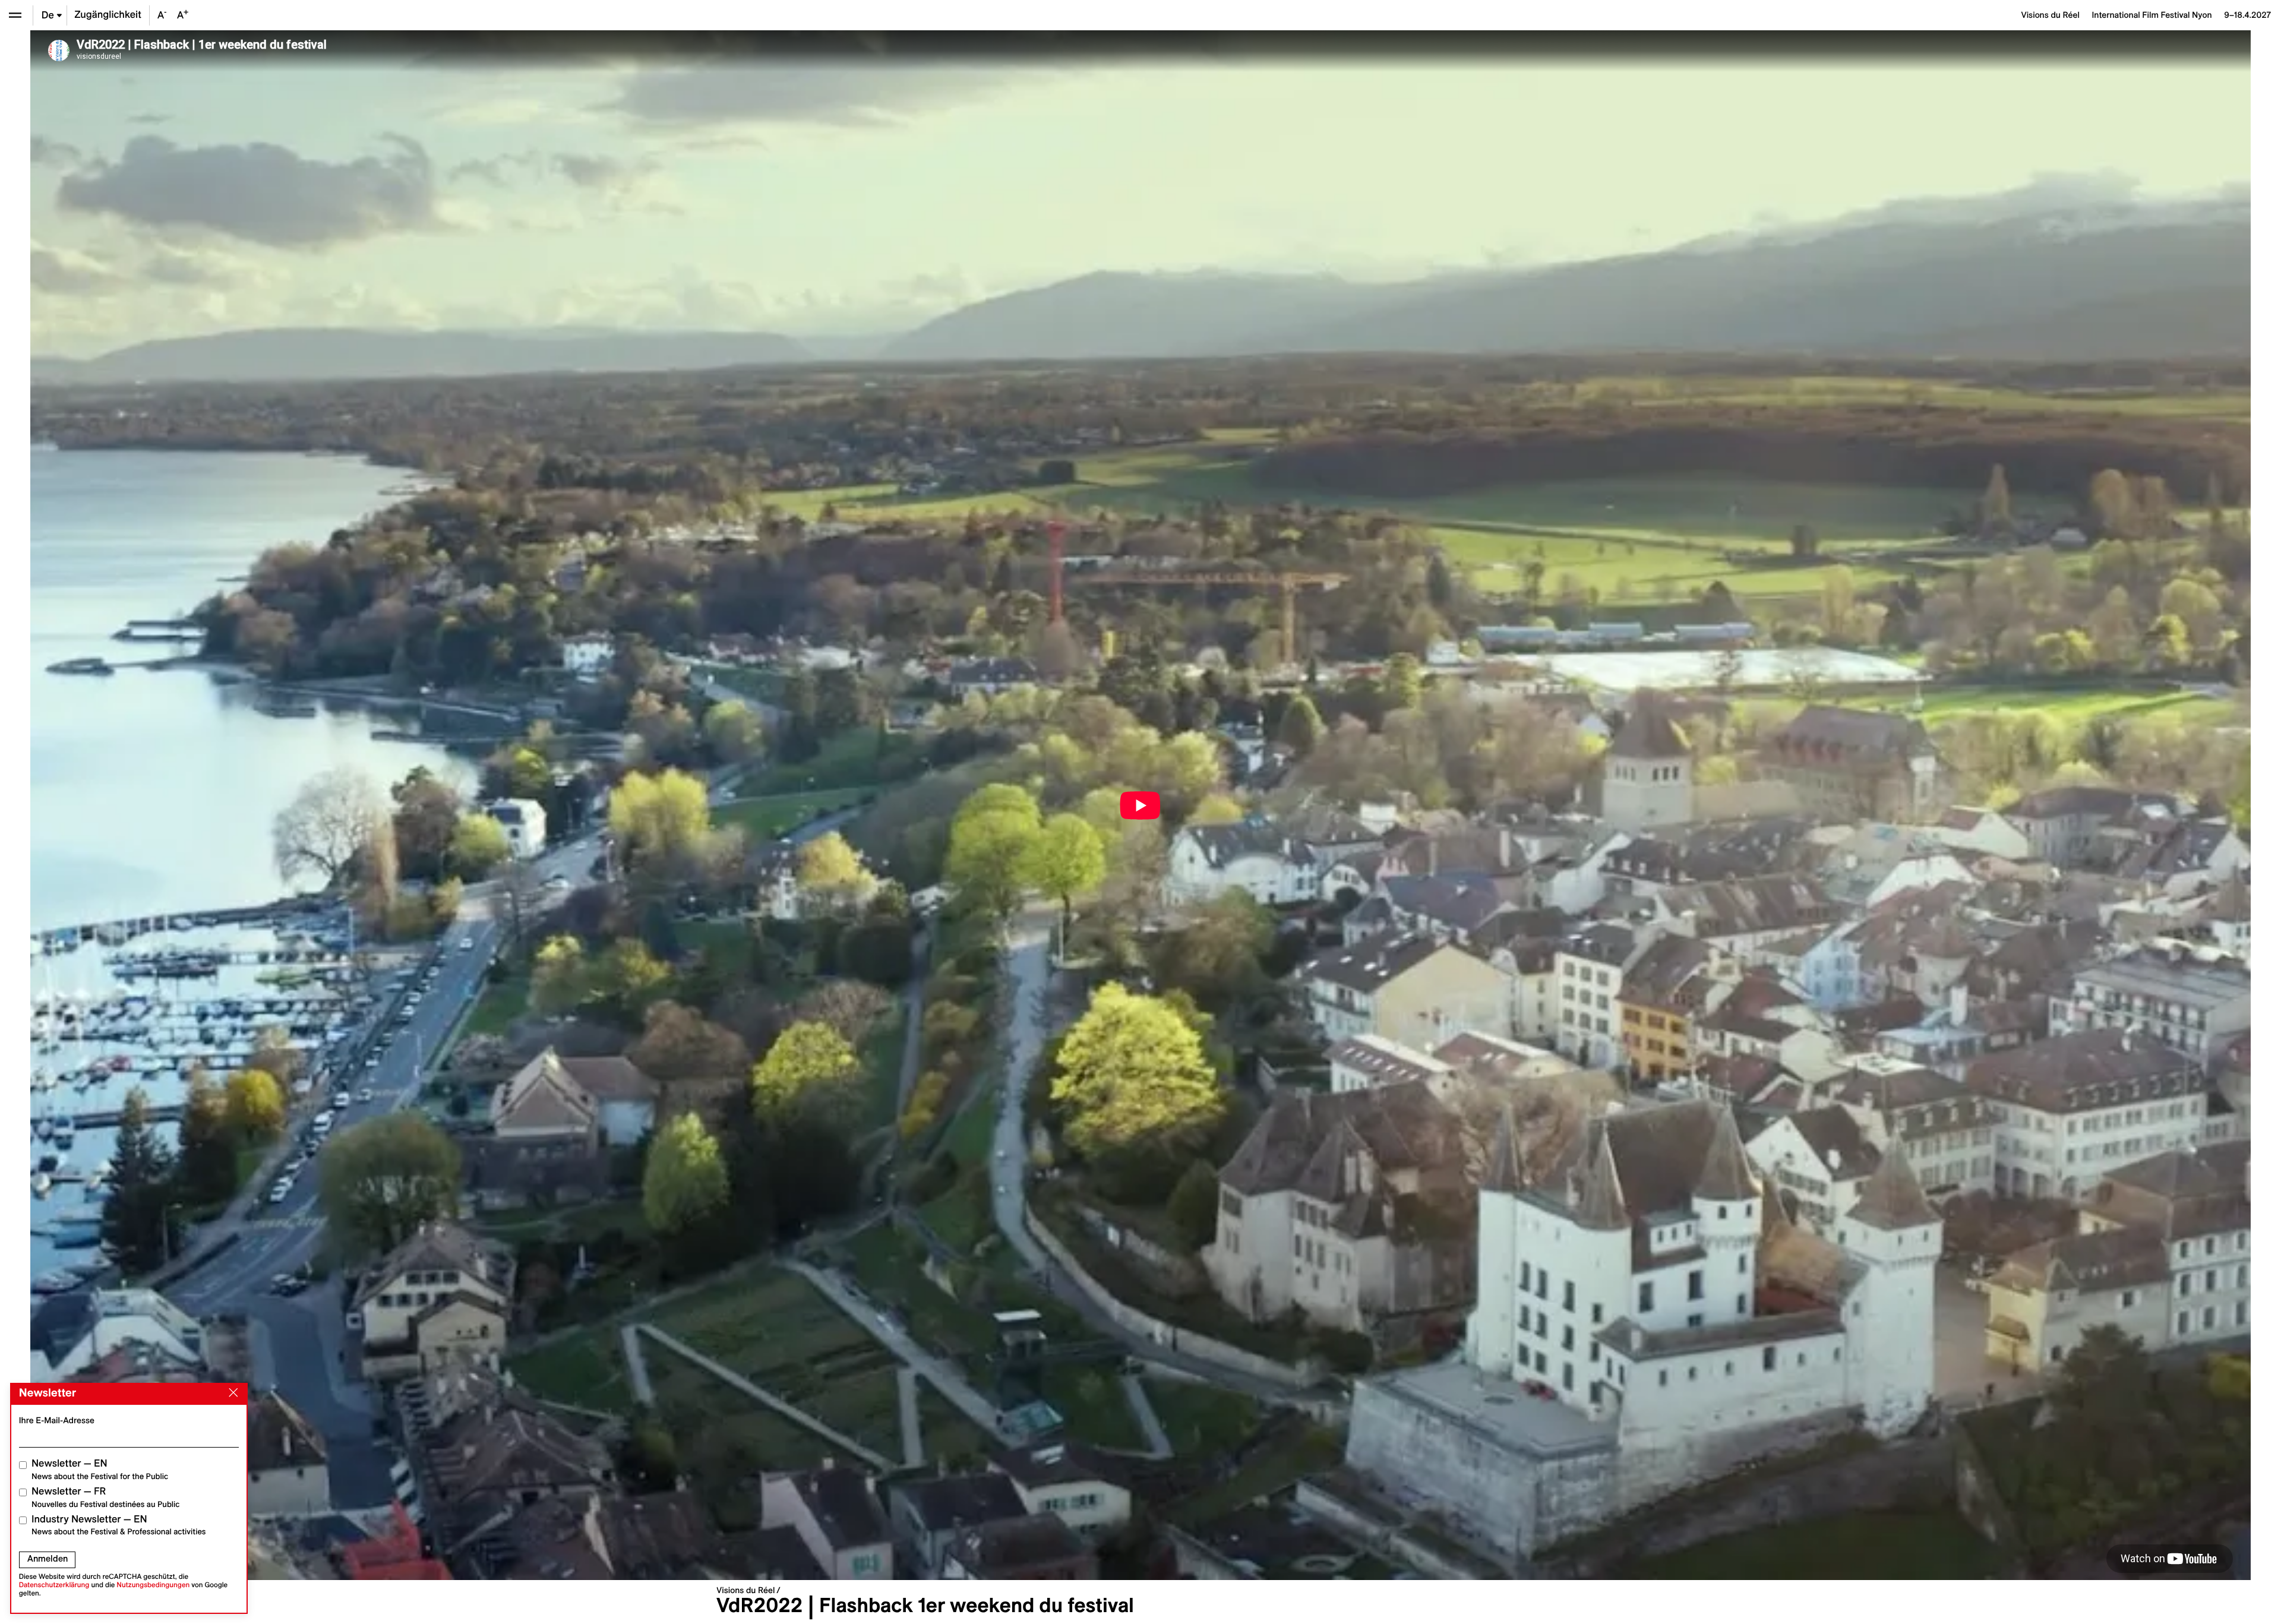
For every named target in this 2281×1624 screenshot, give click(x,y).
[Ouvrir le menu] (15, 15)
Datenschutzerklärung (54, 1585)
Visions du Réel (745, 1590)
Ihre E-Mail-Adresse (57, 1420)
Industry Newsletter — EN (119, 1525)
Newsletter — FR (105, 1497)
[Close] (231, 1393)
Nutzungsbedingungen (153, 1585)
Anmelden (48, 1559)
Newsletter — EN (100, 1469)
